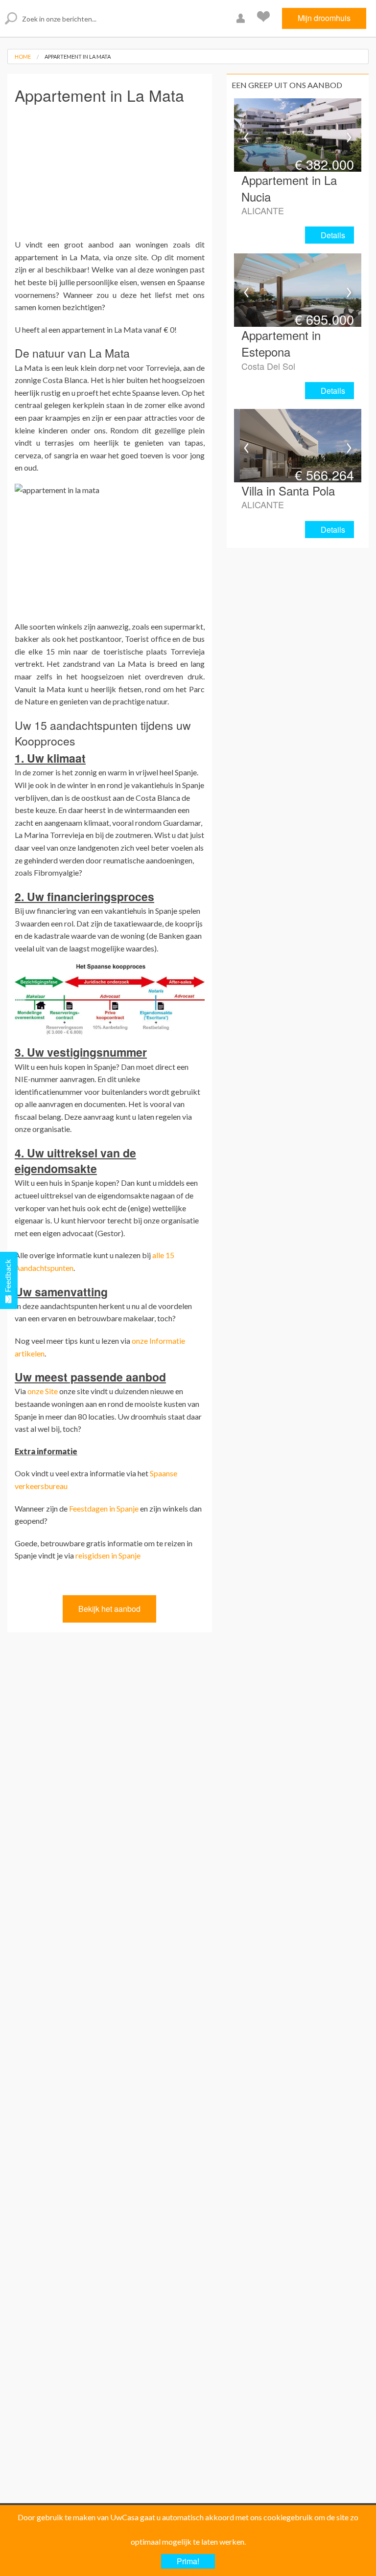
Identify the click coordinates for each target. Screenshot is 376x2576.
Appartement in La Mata (78, 56)
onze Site (43, 1391)
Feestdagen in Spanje (104, 1508)
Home (23, 56)
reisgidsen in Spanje (108, 1555)
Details (333, 235)
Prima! (188, 2561)
